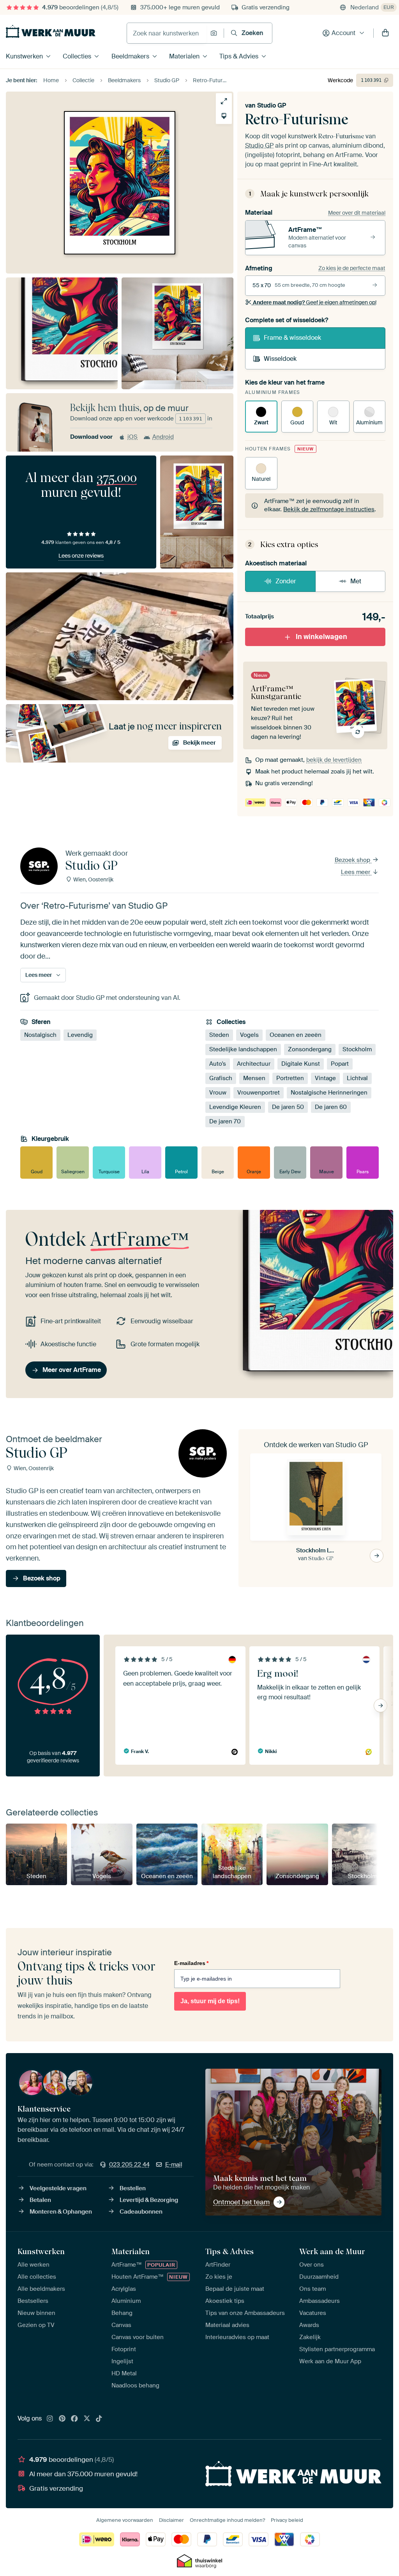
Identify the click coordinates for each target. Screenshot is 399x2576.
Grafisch (221, 1078)
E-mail (174, 2165)
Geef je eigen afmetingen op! (315, 302)
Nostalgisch (40, 1035)
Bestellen (133, 2188)
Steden (219, 1035)
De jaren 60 (331, 1107)
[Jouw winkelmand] (385, 33)
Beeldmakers (130, 56)
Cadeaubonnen (141, 2212)
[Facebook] (74, 2419)
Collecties (77, 56)
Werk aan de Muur (332, 2251)
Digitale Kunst (301, 1064)
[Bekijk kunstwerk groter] (224, 101)
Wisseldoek (280, 359)
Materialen (184, 56)
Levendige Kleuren (235, 1107)
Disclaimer (171, 2520)
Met (356, 581)
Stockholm (357, 1049)
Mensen (254, 1078)
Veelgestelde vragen (58, 2188)
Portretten (290, 1078)
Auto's (218, 1064)
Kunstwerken (24, 56)
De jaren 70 (225, 1121)
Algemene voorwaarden (125, 2520)
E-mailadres (191, 1963)
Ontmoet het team (241, 2202)
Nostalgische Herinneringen (329, 1093)
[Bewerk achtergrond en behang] (224, 116)
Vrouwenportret (259, 1093)
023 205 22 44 (129, 2165)
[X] (87, 2419)
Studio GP (272, 105)
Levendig (80, 1035)
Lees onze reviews (81, 556)
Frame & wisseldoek (292, 338)
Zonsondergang (310, 1049)
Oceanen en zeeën (296, 1035)
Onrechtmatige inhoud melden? (227, 2520)
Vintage (325, 1078)
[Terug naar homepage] (51, 31)
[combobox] (167, 33)
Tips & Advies (239, 56)
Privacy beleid (287, 2520)
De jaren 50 (288, 1107)
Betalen (40, 2200)
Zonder (286, 581)
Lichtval (357, 1078)
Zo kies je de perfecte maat (352, 268)
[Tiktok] (99, 2419)
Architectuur (254, 1064)
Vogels (249, 1035)
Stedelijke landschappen (243, 1049)
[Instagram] (50, 2419)
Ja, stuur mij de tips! (210, 2001)
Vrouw (218, 1093)
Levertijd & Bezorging (149, 2200)
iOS (132, 437)
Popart (340, 1064)
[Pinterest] (62, 2419)
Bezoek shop (353, 860)
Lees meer (356, 872)
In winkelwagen (321, 637)
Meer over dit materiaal (357, 213)
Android (163, 437)
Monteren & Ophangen (61, 2212)
